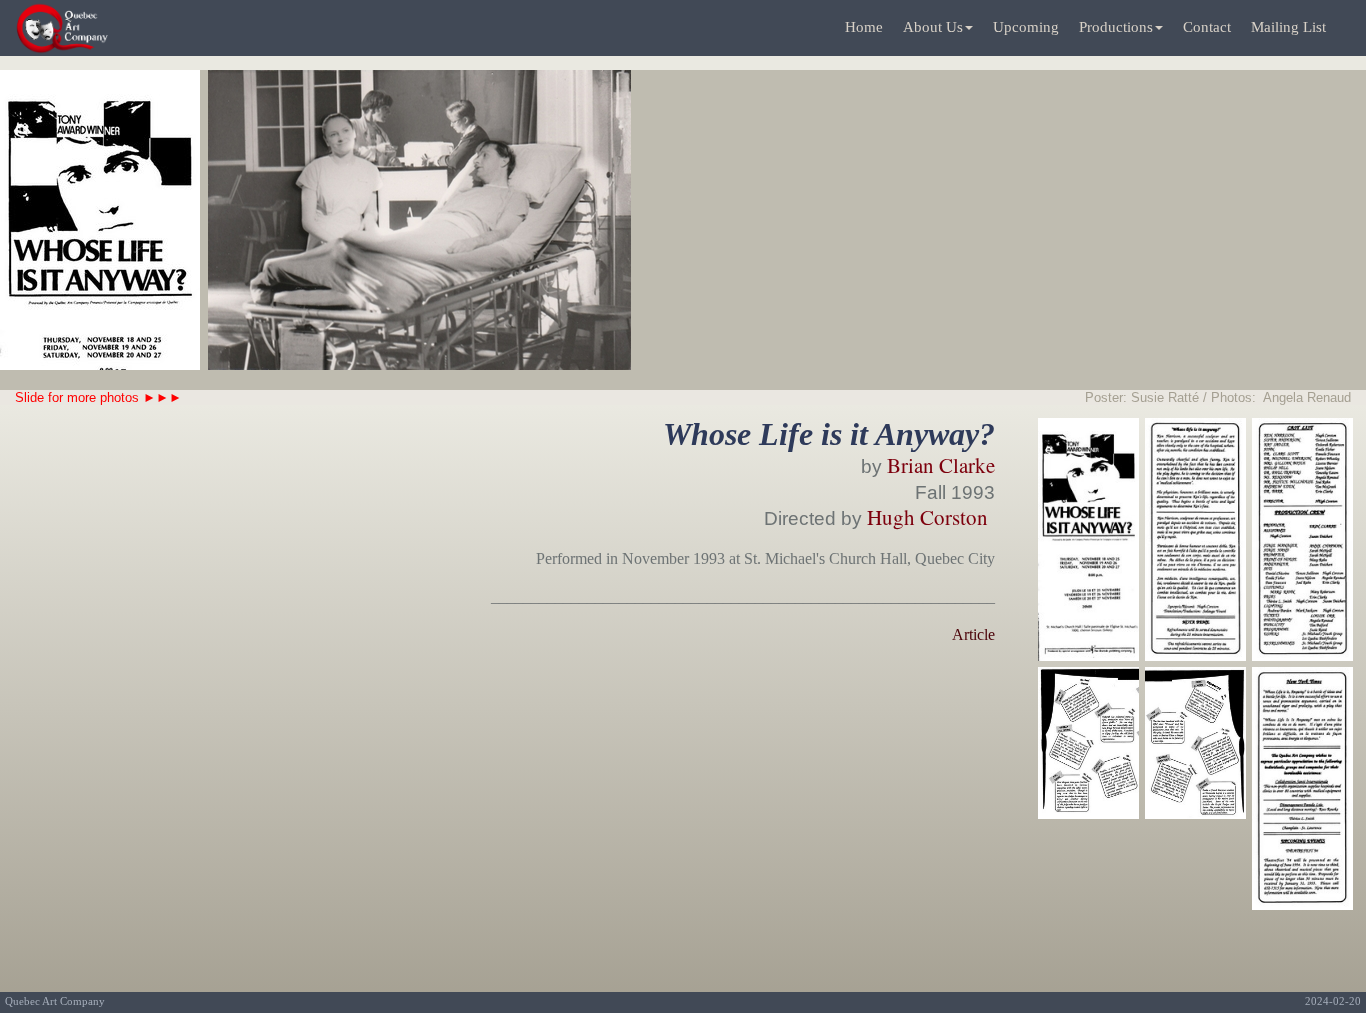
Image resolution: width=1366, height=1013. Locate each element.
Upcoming (1026, 27)
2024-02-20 (1333, 1001)
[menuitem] (864, 28)
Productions (1116, 27)
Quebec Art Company (55, 1001)
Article (973, 634)
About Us (933, 27)
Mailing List (1288, 27)
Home (864, 27)
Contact (1207, 27)
